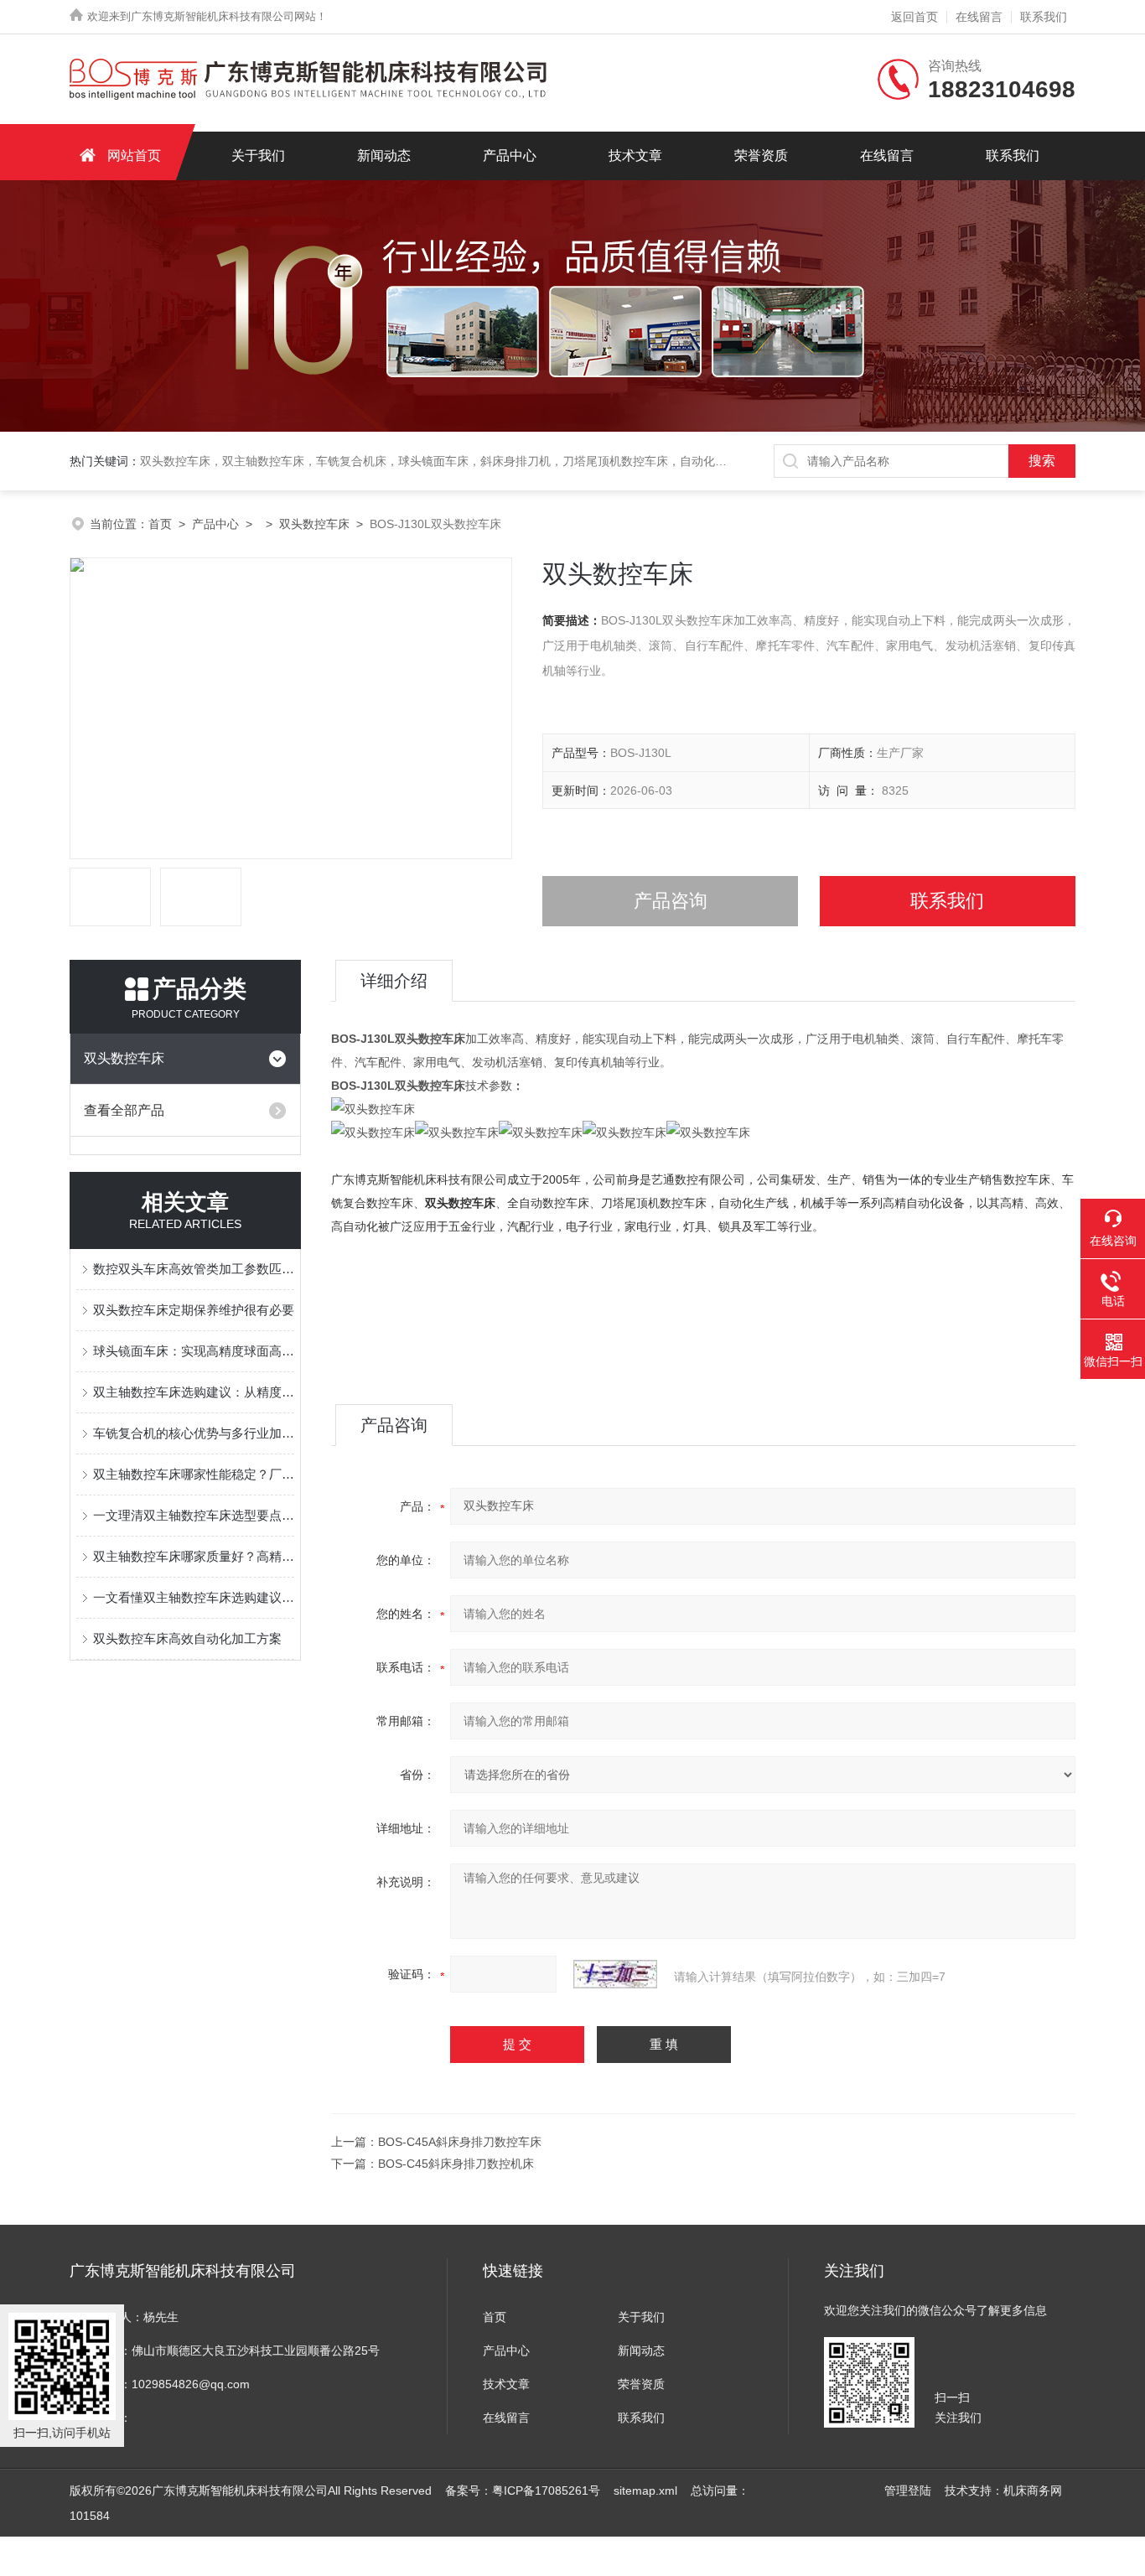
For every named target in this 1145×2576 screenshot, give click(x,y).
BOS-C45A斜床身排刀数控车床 (460, 2142)
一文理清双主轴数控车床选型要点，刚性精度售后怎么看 (194, 1515)
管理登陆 (908, 2490)
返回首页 (914, 17)
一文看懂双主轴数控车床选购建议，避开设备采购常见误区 (194, 1597)
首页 (160, 524)
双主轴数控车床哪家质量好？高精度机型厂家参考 (194, 1556)
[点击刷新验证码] (615, 1974)
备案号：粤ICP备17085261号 (523, 2490)
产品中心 (510, 155)
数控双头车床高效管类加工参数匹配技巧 (194, 1269)
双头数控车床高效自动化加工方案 (187, 1638)
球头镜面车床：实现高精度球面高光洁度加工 (194, 1351)
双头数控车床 (314, 524)
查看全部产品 (124, 1110)
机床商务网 (1033, 2490)
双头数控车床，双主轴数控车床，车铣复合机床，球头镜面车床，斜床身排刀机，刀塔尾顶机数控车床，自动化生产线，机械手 (469, 461)
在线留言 (979, 17)
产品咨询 (671, 901)
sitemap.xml (645, 2490)
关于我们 (258, 155)
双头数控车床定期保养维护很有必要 (194, 1310)
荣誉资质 (761, 155)
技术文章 (635, 155)
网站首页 (134, 155)
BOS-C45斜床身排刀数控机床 (456, 2164)
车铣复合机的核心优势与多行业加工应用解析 (194, 1433)
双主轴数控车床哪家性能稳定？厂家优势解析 (194, 1474)
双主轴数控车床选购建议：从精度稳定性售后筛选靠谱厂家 (194, 1392)
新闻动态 (384, 155)
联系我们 (1044, 17)
